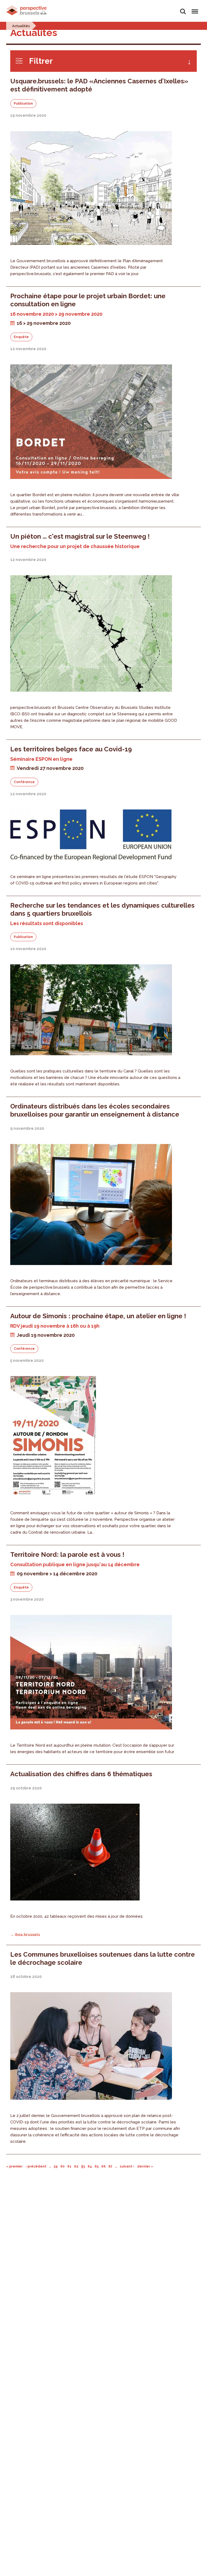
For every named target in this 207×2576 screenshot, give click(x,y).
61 (69, 2166)
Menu (194, 8)
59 (56, 2166)
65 (97, 2166)
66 (103, 2166)
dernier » (145, 2166)
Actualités (21, 26)
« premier (14, 2166)
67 (110, 2166)
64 (90, 2166)
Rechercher (183, 8)
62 (76, 2166)
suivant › (127, 2166)
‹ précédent (36, 2166)
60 (63, 2166)
